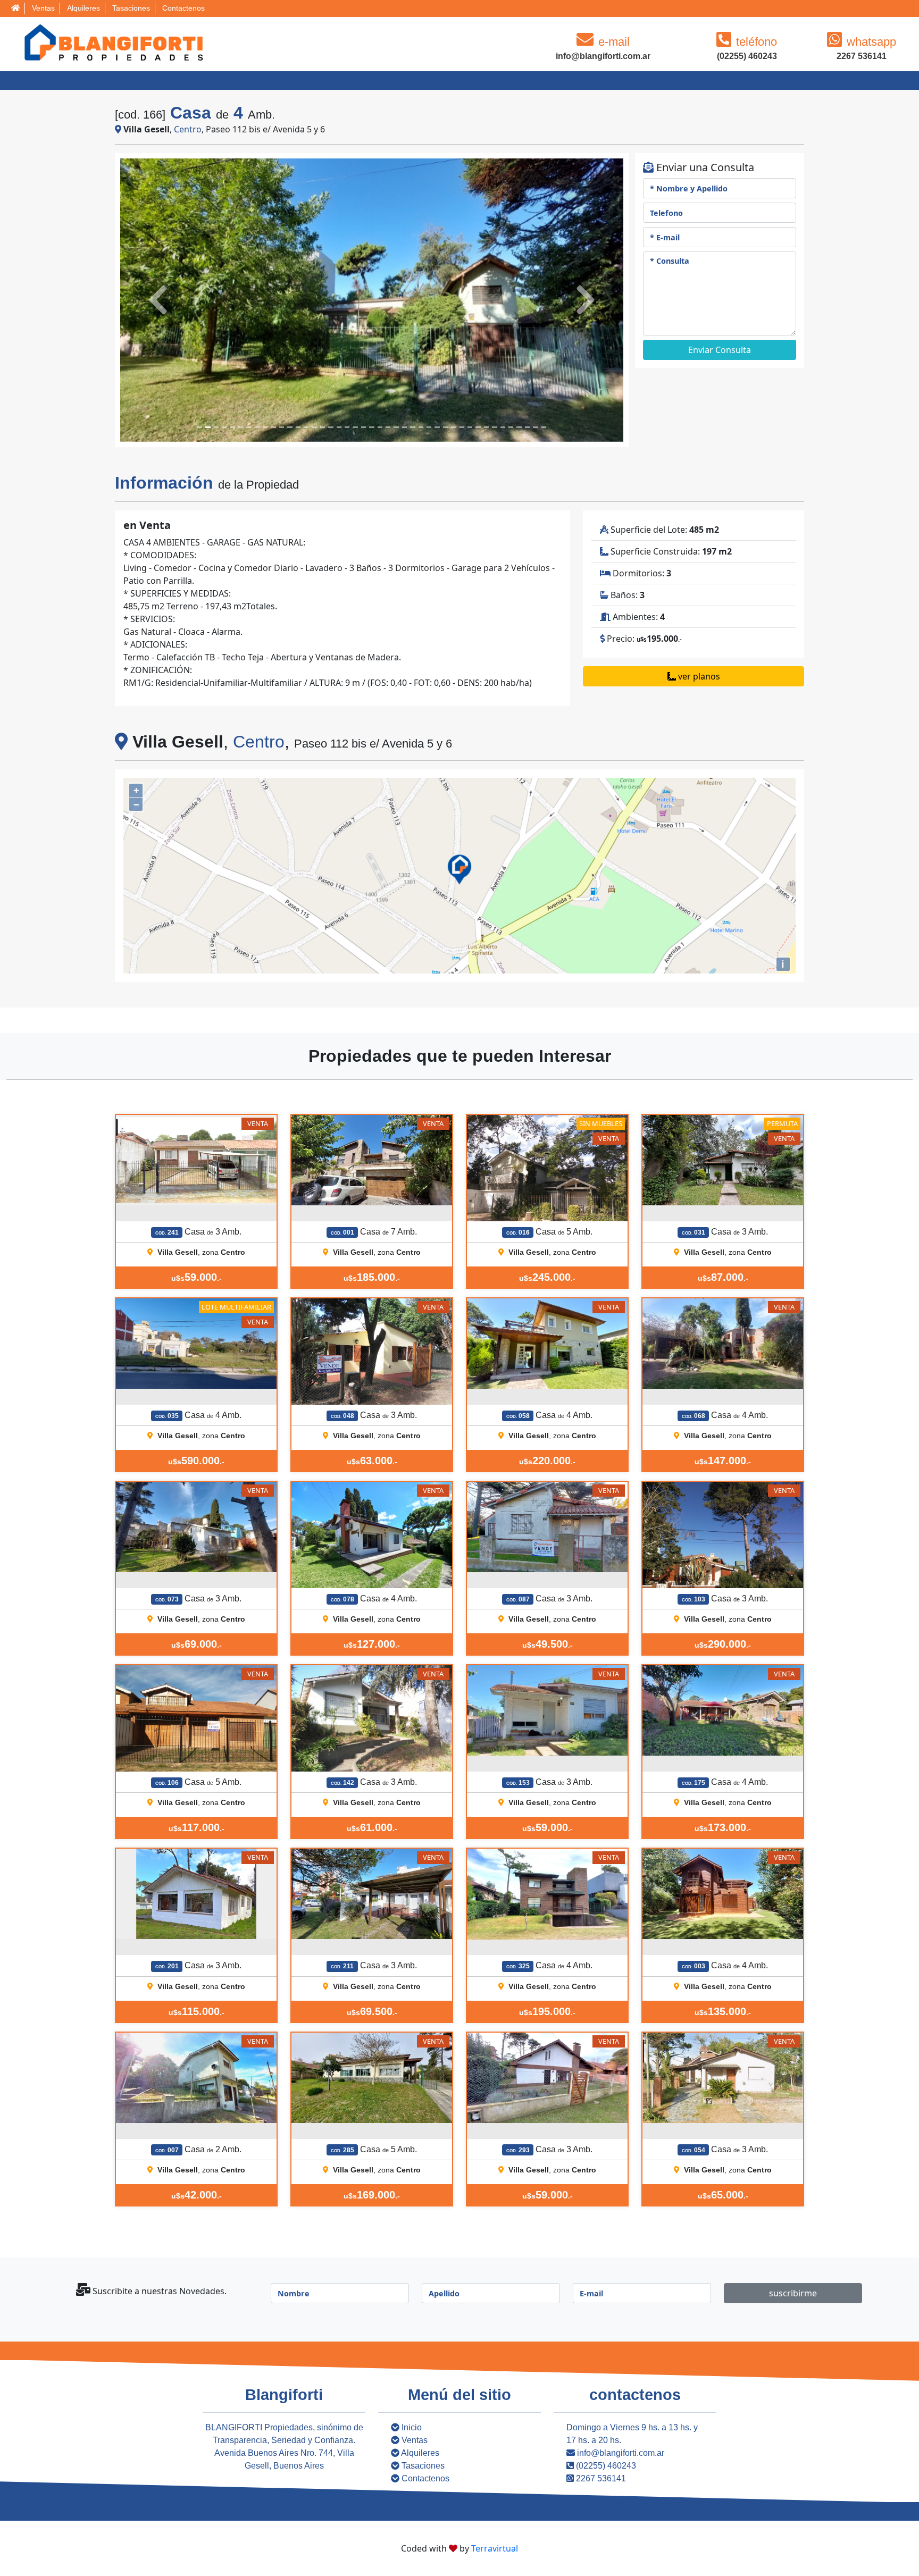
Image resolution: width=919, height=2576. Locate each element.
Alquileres (83, 8)
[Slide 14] (314, 427)
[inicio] (15, 9)
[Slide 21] (371, 427)
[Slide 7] (257, 427)
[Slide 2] (216, 427)
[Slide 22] (380, 427)
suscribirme (793, 2293)
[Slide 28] (429, 427)
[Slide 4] (232, 427)
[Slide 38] (511, 427)
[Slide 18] (347, 427)
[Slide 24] (396, 427)
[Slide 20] (364, 427)
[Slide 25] (404, 427)
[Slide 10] (282, 427)
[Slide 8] (265, 427)
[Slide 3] (224, 427)
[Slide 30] (445, 427)
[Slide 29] (437, 427)
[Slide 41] (535, 427)
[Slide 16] (331, 427)
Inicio (411, 2427)
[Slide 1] (208, 427)
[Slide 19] (355, 427)
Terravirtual (495, 2548)
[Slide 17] (339, 427)
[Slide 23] (388, 427)
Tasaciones (131, 8)
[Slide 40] (527, 427)
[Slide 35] (486, 427)
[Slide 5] (241, 427)
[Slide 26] (412, 427)
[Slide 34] (478, 427)
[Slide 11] (290, 427)
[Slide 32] (462, 427)
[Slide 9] (273, 427)
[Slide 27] (421, 427)
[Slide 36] (494, 427)
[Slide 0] (200, 427)
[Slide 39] (519, 427)
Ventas (43, 8)
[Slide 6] (249, 427)
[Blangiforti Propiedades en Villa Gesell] (112, 42)
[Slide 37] (503, 427)
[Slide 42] (544, 427)
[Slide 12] (298, 427)
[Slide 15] (323, 427)
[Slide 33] (470, 427)
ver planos (698, 676)
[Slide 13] (306, 427)
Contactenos (183, 8)
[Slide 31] (453, 427)
